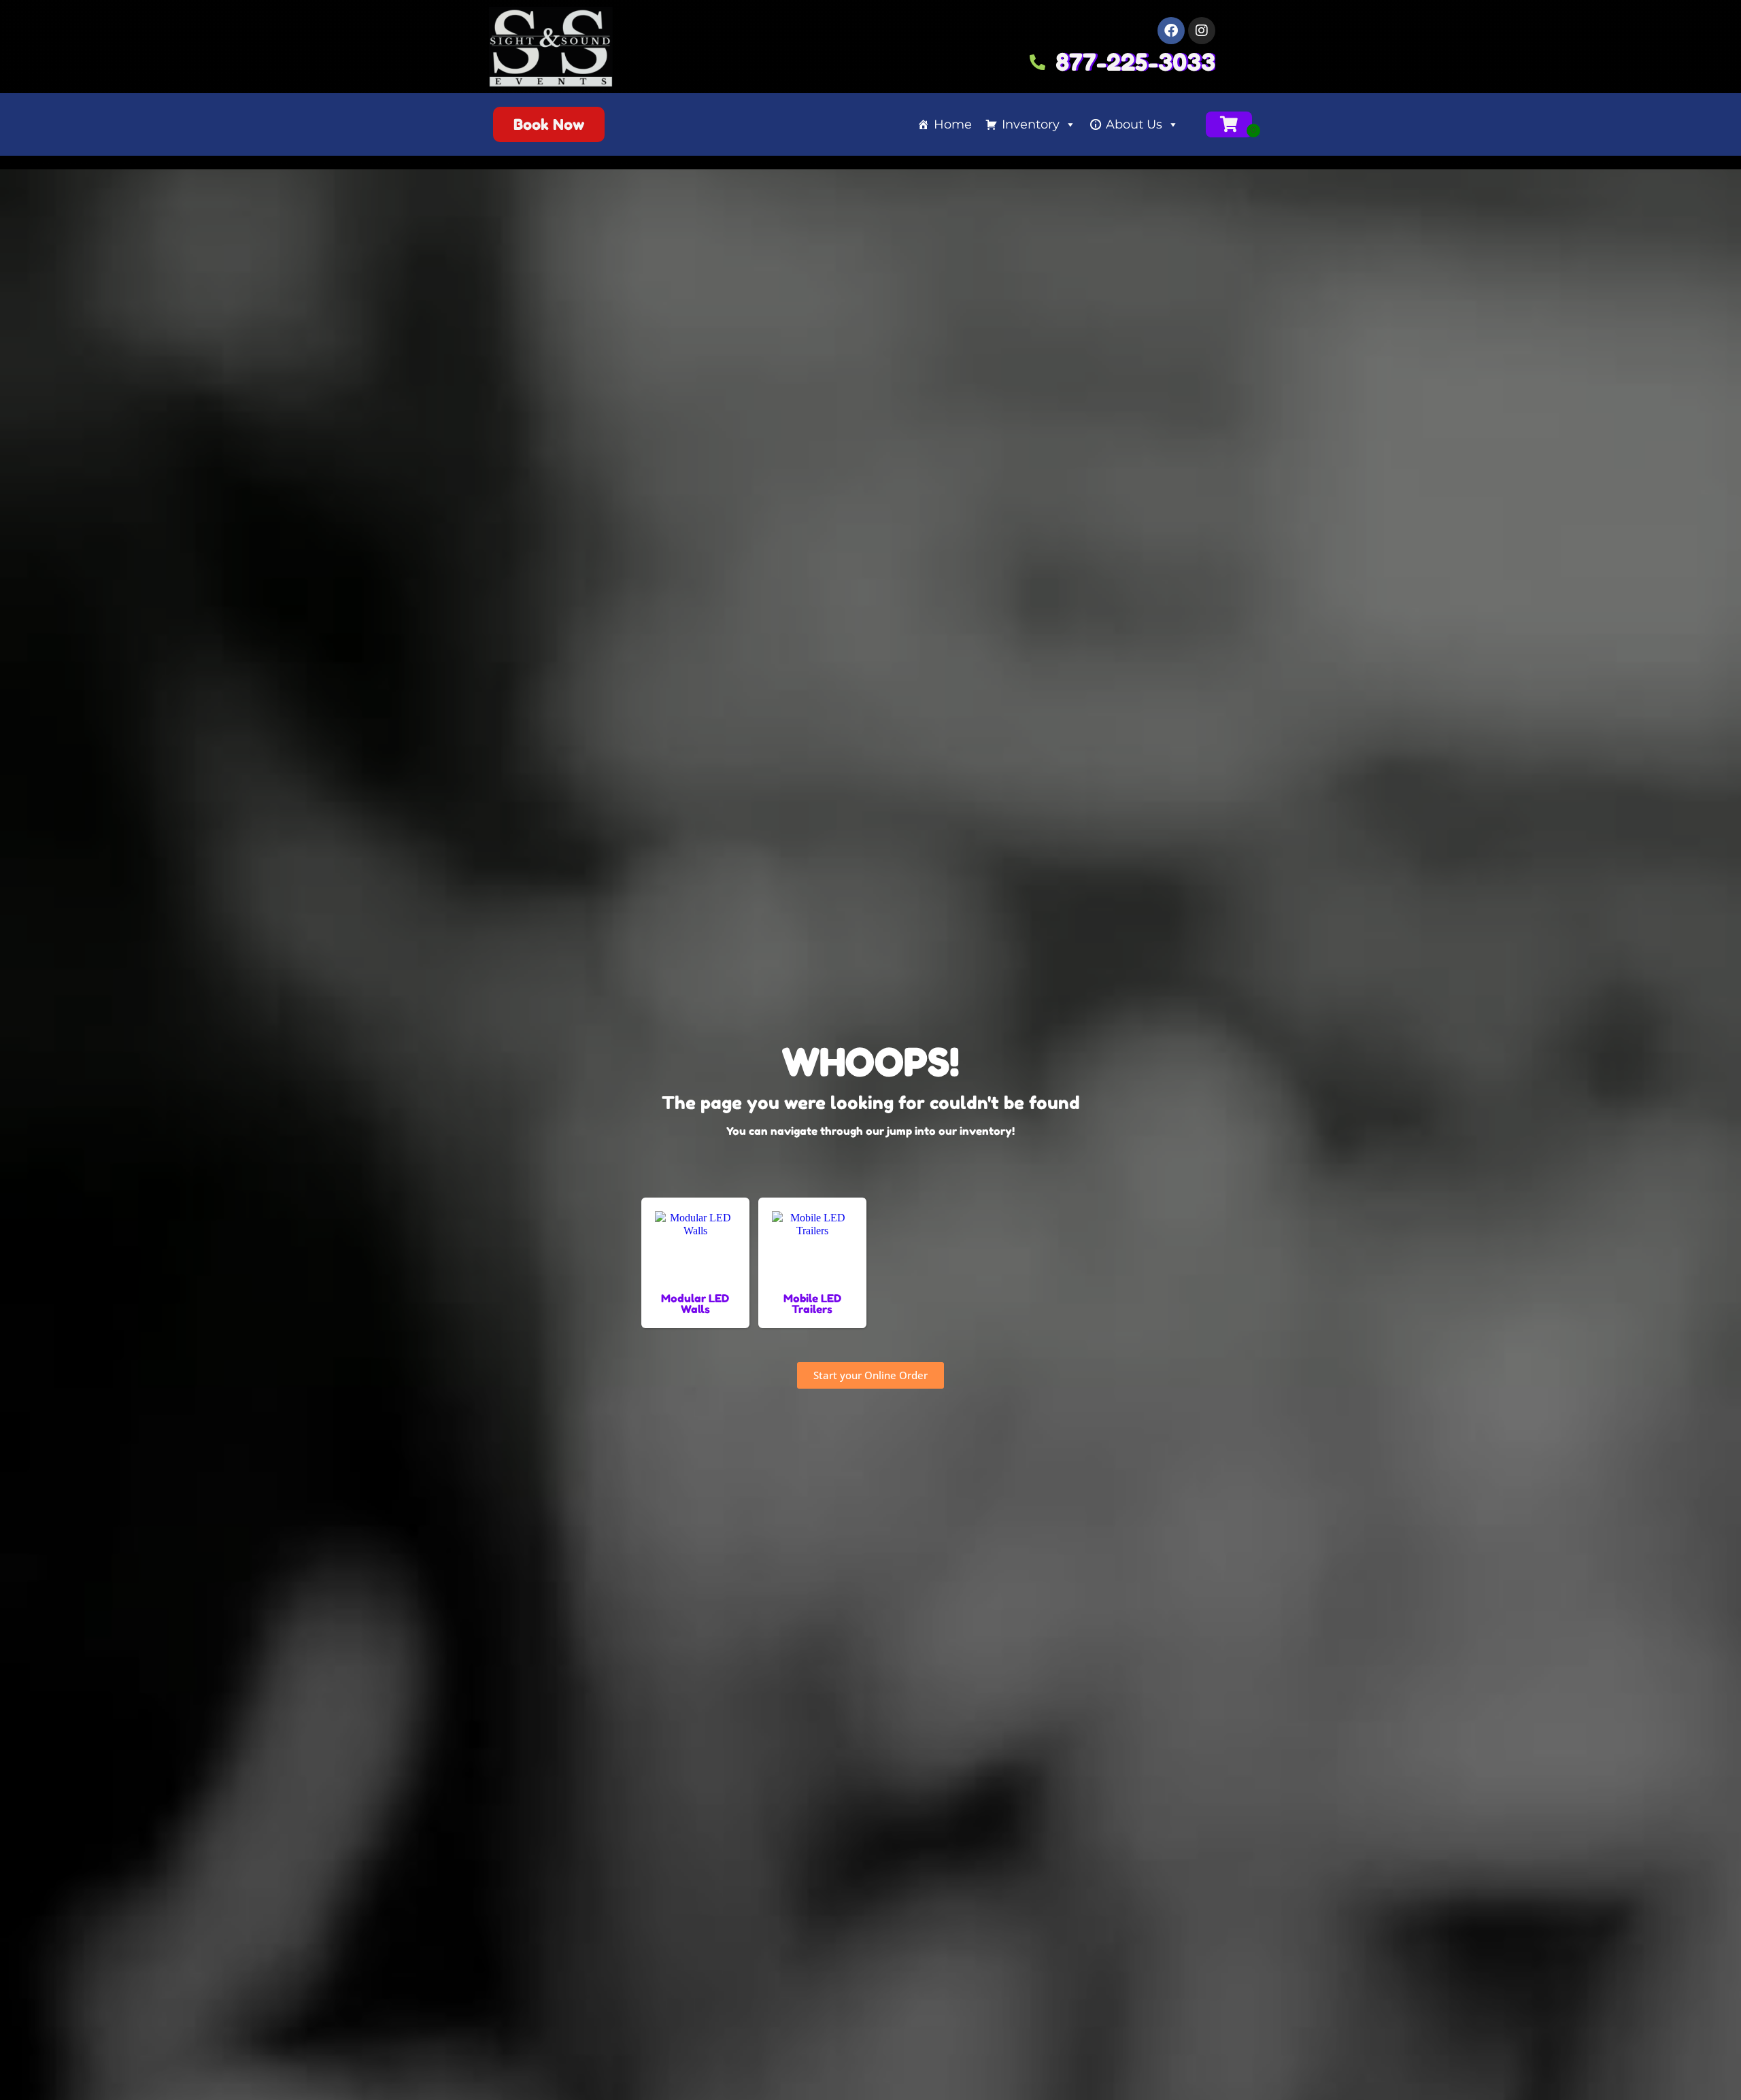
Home (953, 124)
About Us (1134, 124)
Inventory (1031, 124)
